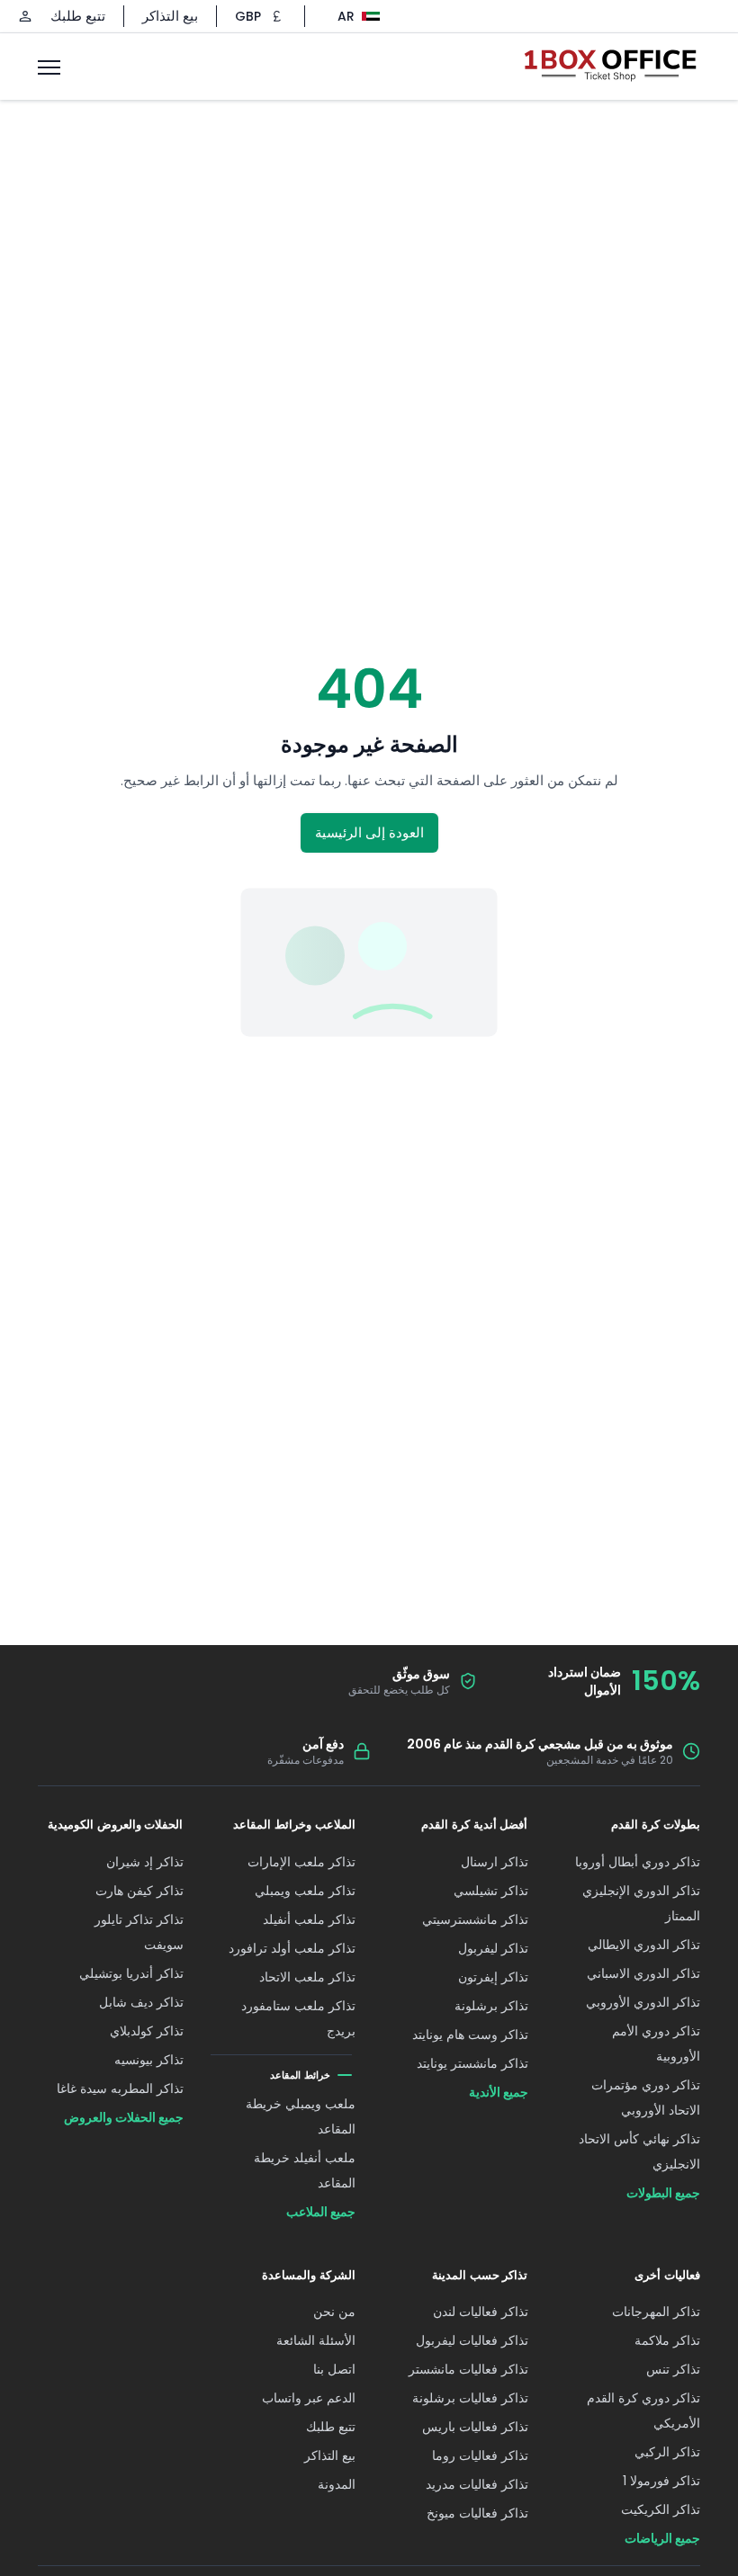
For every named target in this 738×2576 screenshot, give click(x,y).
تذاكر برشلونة (491, 2006)
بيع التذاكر (170, 16)
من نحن (334, 2312)
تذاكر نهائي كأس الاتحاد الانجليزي (639, 2151)
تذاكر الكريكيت (661, 2509)
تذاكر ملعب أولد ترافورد (292, 1948)
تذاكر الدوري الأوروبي (643, 2002)
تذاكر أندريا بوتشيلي (131, 1973)
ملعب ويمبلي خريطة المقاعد (301, 2116)
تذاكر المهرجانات (656, 2312)
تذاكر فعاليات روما (480, 2455)
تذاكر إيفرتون (493, 1977)
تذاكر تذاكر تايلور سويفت (139, 1932)
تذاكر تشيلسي (491, 1891)
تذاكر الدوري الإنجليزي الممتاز (641, 1903)
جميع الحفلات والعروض (124, 2117)
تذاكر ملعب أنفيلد (309, 1919)
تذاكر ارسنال (495, 1862)
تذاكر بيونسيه (149, 2060)
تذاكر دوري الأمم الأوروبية (656, 2044)
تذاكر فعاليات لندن (481, 2312)
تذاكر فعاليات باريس (475, 2427)
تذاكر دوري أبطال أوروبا (638, 1862)
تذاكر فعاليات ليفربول (472, 2340)
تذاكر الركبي (667, 2452)
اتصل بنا (334, 2369)
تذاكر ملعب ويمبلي (305, 1891)
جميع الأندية (499, 2092)
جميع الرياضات (662, 2538)
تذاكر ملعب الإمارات (301, 1862)
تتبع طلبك (78, 16)
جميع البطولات (663, 2193)
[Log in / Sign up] (25, 16)
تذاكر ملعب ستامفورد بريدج (298, 2018)
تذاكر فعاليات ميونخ (477, 2513)
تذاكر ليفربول (493, 1948)
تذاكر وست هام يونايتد (470, 2035)
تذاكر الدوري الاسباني (643, 1973)
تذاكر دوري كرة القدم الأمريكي (643, 2411)
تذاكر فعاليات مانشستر (468, 2369)
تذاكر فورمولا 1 (661, 2481)
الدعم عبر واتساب (309, 2398)
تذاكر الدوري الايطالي (644, 1945)
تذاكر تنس (673, 2369)
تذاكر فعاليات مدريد (477, 2484)
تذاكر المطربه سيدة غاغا (120, 2089)
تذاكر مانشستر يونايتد (472, 2063)
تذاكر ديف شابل (141, 2002)
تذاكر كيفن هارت (139, 1891)
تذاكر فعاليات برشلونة (470, 2398)
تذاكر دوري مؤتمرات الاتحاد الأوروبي (646, 2097)
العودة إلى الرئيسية (369, 832)
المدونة (337, 2484)
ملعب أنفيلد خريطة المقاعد (305, 2170)
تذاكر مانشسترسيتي (475, 1919)
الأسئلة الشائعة (316, 2340)
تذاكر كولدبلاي (147, 2031)
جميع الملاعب (321, 2212)
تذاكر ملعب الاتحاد (307, 1977)
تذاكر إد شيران (145, 1862)
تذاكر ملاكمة (667, 2340)
